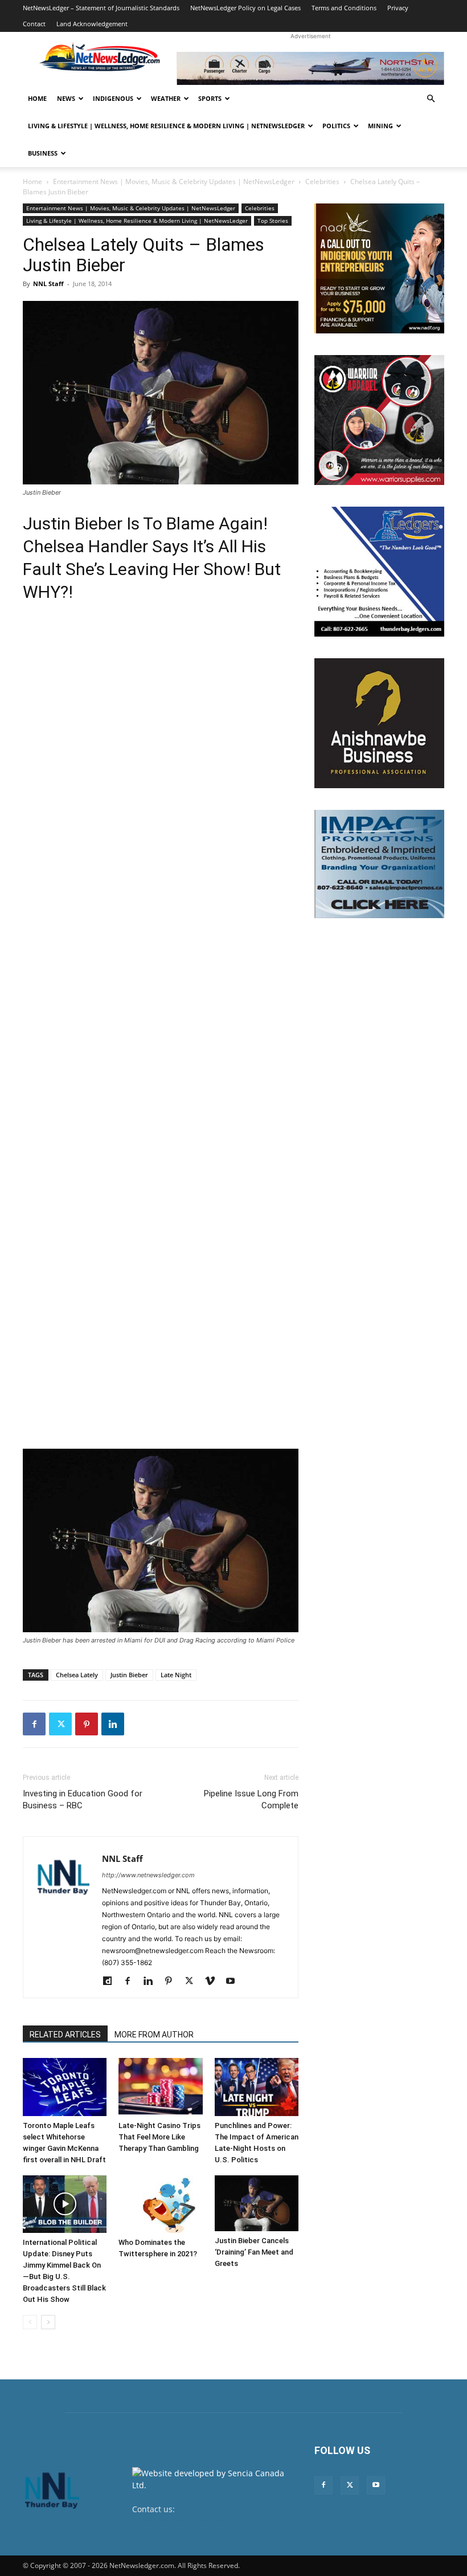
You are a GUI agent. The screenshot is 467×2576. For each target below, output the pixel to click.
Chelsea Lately (77, 1675)
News (66, 98)
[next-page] (48, 2322)
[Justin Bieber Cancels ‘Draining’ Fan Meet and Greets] (257, 2203)
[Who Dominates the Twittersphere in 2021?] (160, 2204)
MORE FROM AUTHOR (154, 2035)
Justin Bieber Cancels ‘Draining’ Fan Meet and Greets (254, 2252)
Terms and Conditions (344, 8)
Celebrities (322, 182)
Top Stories (273, 221)
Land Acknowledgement (92, 24)
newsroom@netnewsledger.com (193, 2521)
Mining (380, 126)
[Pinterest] (87, 1724)
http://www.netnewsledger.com (148, 1875)
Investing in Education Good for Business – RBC (83, 1799)
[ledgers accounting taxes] (379, 572)
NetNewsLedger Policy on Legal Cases (245, 8)
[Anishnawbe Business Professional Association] (379, 723)
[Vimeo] (214, 1982)
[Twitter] (60, 1724)
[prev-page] (30, 2322)
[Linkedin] (113, 1724)
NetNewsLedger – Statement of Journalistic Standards (101, 8)
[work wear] (379, 420)
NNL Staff (48, 284)
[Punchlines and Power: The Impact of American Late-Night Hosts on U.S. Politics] (257, 2087)
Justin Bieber (129, 1675)
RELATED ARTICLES (65, 2035)
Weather (166, 98)
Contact (34, 24)
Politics (336, 126)
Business (43, 153)
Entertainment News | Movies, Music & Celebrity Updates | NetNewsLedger (174, 182)
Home (37, 98)
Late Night (176, 1675)
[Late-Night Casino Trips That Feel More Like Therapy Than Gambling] (160, 2087)
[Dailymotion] (111, 1982)
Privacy (398, 8)
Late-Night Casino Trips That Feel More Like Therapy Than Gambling (159, 2137)
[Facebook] (34, 1724)
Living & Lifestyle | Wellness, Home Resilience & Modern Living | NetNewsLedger (166, 126)
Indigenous (113, 98)
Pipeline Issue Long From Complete (251, 1799)
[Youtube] (234, 1982)
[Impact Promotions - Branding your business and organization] (379, 864)
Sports (210, 98)
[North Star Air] (310, 68)
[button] (431, 99)
